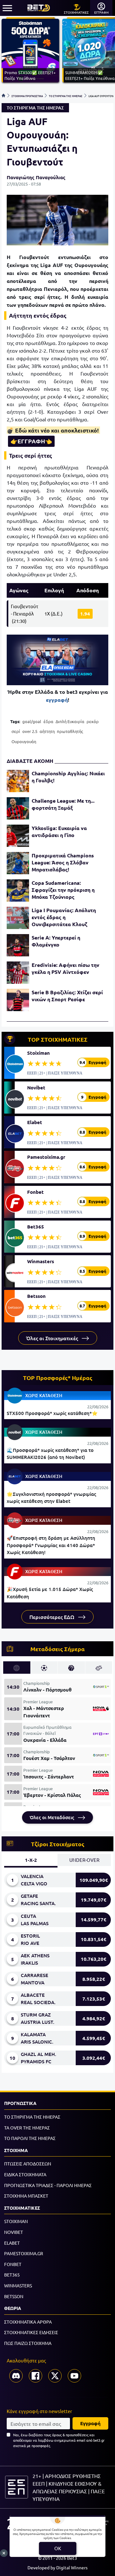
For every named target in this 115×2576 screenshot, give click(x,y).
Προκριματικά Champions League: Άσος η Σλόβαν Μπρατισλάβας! (63, 862)
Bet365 (36, 1227)
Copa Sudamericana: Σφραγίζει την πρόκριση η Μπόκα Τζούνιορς (63, 890)
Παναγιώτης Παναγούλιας (36, 177)
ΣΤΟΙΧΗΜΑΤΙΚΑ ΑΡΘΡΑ (28, 2322)
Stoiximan (38, 1053)
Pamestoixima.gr (46, 1157)
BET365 (12, 2275)
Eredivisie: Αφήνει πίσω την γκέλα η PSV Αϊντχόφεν (65, 968)
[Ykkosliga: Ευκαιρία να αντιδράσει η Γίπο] (18, 836)
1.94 (85, 614)
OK (58, 2548)
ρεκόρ (93, 721)
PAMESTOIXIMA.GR (24, 2253)
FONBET (13, 2264)
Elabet (35, 1122)
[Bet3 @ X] (55, 2376)
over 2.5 (30, 731)
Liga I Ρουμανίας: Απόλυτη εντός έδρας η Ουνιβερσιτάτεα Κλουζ (64, 917)
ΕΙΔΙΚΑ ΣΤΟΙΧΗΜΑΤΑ (25, 2174)
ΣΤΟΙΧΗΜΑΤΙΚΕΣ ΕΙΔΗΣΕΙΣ (31, 2332)
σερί (16, 731)
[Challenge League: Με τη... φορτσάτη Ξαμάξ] (18, 808)
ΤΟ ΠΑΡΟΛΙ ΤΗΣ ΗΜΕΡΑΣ (30, 2138)
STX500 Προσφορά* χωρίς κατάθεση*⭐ (52, 1413)
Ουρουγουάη (24, 741)
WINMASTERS (18, 2285)
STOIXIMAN (16, 2221)
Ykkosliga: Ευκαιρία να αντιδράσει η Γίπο (59, 831)
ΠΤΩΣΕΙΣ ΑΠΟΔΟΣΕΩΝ (28, 2164)
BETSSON (14, 2296)
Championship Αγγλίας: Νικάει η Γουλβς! (68, 777)
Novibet (36, 1087)
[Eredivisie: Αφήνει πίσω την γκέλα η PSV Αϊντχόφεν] (18, 973)
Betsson (36, 1296)
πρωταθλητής (70, 731)
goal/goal (32, 721)
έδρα (48, 721)
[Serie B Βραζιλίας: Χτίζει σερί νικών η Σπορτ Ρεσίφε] (18, 1000)
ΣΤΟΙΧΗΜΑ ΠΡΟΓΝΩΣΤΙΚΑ (27, 95)
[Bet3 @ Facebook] (35, 2376)
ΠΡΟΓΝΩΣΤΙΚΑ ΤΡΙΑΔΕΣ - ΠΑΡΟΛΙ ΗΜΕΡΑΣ (48, 2185)
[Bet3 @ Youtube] (74, 2376)
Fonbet (35, 1192)
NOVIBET (14, 2232)
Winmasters (41, 1261)
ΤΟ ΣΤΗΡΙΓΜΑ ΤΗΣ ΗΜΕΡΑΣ (66, 95)
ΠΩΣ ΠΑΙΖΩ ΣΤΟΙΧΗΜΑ (28, 2343)
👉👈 (31, 441)
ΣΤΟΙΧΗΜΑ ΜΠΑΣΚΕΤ (26, 2196)
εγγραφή (57, 700)
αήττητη (47, 731)
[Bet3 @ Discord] (16, 2376)
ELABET (12, 2243)
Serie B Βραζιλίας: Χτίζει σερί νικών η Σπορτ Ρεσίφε (67, 996)
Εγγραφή (90, 2423)
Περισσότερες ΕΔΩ (53, 1617)
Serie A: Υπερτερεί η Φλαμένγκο (56, 941)
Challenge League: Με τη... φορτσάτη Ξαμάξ (63, 804)
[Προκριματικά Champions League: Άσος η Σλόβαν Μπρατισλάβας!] (18, 863)
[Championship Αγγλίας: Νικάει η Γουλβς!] (18, 781)
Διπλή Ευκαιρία (70, 721)
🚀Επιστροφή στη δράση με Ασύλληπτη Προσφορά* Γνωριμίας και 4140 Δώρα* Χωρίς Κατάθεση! (51, 1545)
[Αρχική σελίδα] (4, 95)
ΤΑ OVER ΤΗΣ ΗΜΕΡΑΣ (27, 2128)
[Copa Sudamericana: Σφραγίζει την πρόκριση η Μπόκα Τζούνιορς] (18, 890)
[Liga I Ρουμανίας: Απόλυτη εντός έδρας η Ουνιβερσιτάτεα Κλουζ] (18, 918)
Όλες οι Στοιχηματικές (53, 1338)
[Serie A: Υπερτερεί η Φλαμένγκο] (18, 945)
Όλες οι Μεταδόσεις (53, 1817)
